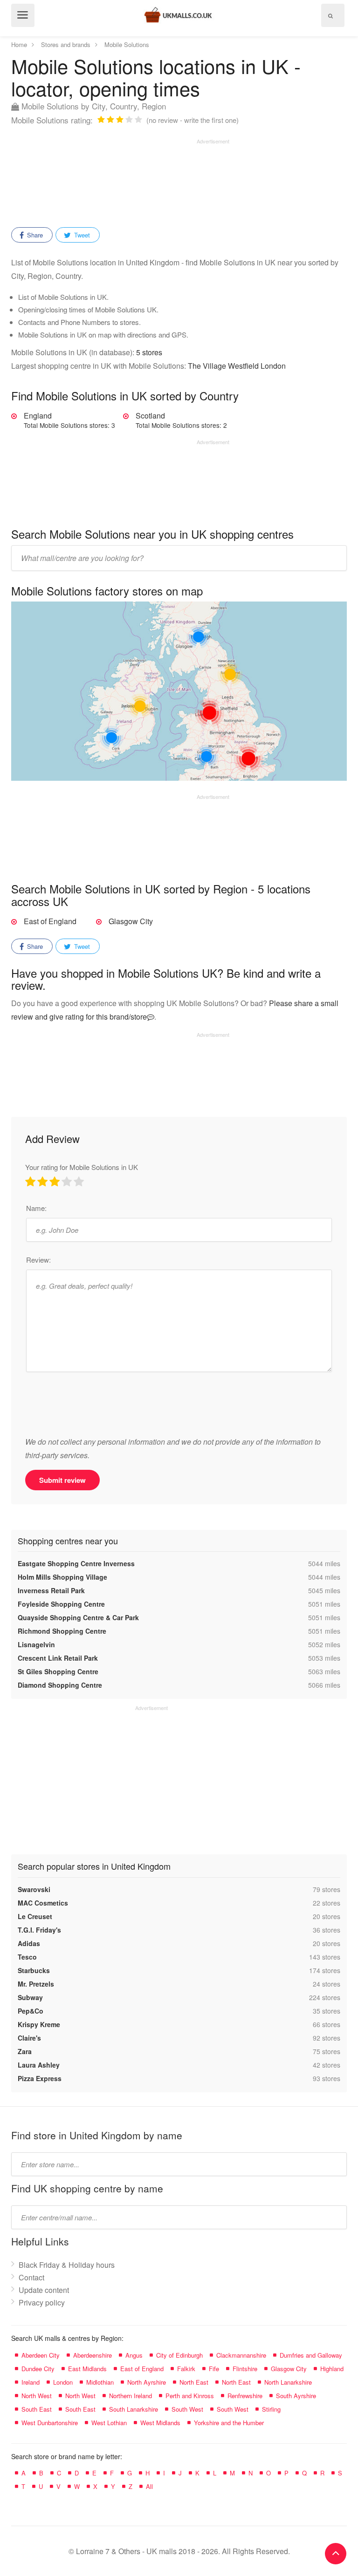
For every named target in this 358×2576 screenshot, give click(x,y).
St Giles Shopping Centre (58, 1671)
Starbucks (34, 1970)
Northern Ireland (131, 2396)
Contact (31, 2277)
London (63, 2382)
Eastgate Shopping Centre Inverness (76, 1563)
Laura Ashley (39, 2065)
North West (37, 2396)
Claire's (29, 2038)
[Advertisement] (120, 180)
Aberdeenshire (93, 2355)
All (149, 2486)
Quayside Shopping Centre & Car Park (78, 1617)
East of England (50, 921)
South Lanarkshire (134, 2409)
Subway (30, 1997)
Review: (38, 1260)
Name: (36, 1208)
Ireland (31, 2382)
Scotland (181, 420)
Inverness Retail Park (51, 1590)
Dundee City (38, 2369)
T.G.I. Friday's (39, 1930)
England (69, 420)
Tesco (27, 1957)
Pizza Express (40, 2078)
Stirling (271, 2409)
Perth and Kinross (190, 2396)
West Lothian (109, 2423)
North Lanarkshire (288, 2382)
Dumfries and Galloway (311, 2355)
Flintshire (245, 2369)
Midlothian (100, 2382)
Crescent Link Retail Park (58, 1658)
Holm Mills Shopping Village (62, 1577)
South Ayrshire (296, 2396)
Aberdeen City (41, 2355)
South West (187, 2409)
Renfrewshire (245, 2396)
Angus (134, 2355)
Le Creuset (35, 1916)
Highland (332, 2369)
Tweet (81, 235)
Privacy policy (42, 2302)
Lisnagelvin (36, 1644)
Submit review (62, 1480)
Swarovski (34, 1889)
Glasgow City (131, 921)
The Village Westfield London (237, 366)
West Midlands (160, 2423)
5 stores (149, 352)
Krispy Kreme (39, 2024)
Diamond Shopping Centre (60, 1685)
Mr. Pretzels (36, 1984)
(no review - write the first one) (193, 120)
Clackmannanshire (241, 2355)
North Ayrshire (147, 2382)
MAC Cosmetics (43, 1903)
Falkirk (186, 2369)
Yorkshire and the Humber (229, 2423)
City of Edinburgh (179, 2355)
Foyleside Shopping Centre (61, 1604)
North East (194, 2382)
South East (37, 2409)
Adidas (29, 1943)
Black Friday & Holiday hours (67, 2265)
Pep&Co (31, 2011)
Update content (44, 2290)
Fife (214, 2369)
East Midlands (87, 2369)
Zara (25, 2051)
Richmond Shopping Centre (62, 1631)
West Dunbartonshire (50, 2423)
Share (34, 235)
